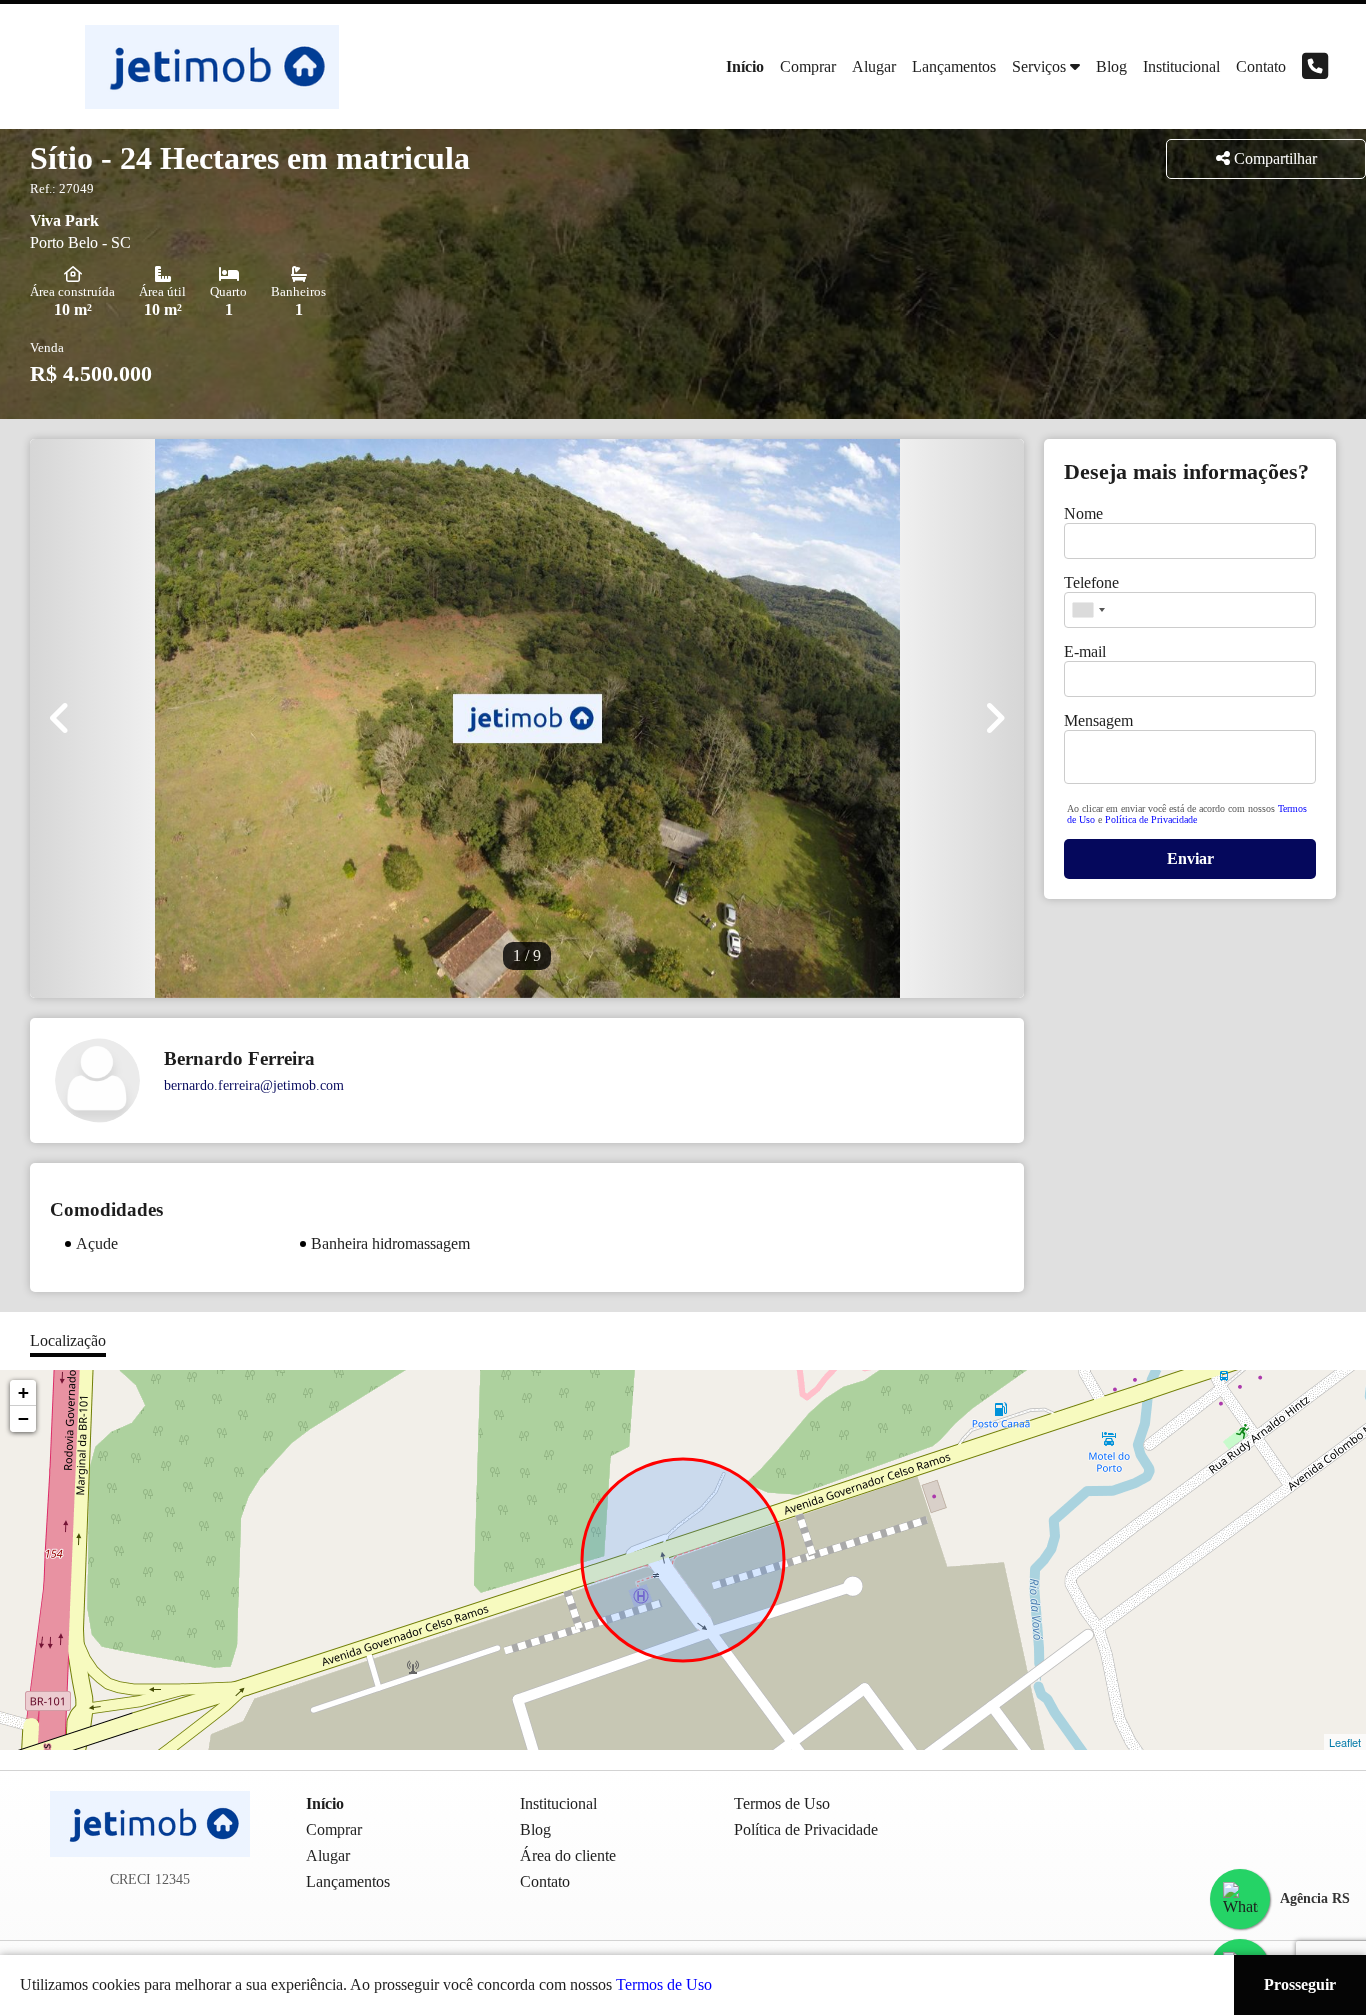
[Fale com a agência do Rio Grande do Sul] (1240, 1899)
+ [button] (23, 1392)
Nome (1083, 513)
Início (745, 66)
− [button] (23, 1418)
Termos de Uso (664, 1984)
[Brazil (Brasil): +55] (1088, 610)
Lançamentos (954, 66)
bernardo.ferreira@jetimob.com (254, 1085)
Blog (1111, 66)
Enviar (1190, 858)
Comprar (808, 66)
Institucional (1181, 66)
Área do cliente (568, 1855)
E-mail (1085, 651)
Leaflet (1345, 1742)
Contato (1261, 66)
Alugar (874, 66)
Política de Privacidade (1151, 819)
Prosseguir (1300, 1984)
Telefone (1091, 582)
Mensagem (1098, 720)
